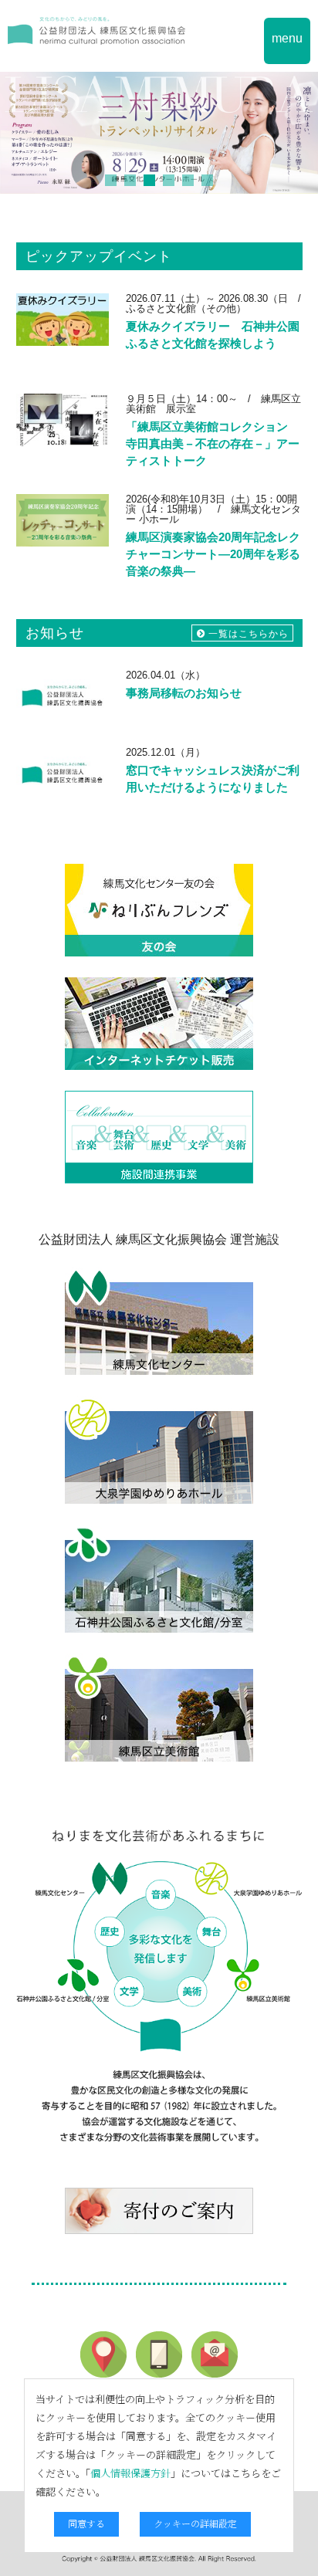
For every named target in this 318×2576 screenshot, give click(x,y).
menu (287, 38)
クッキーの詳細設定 (195, 2523)
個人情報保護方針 (130, 2473)
